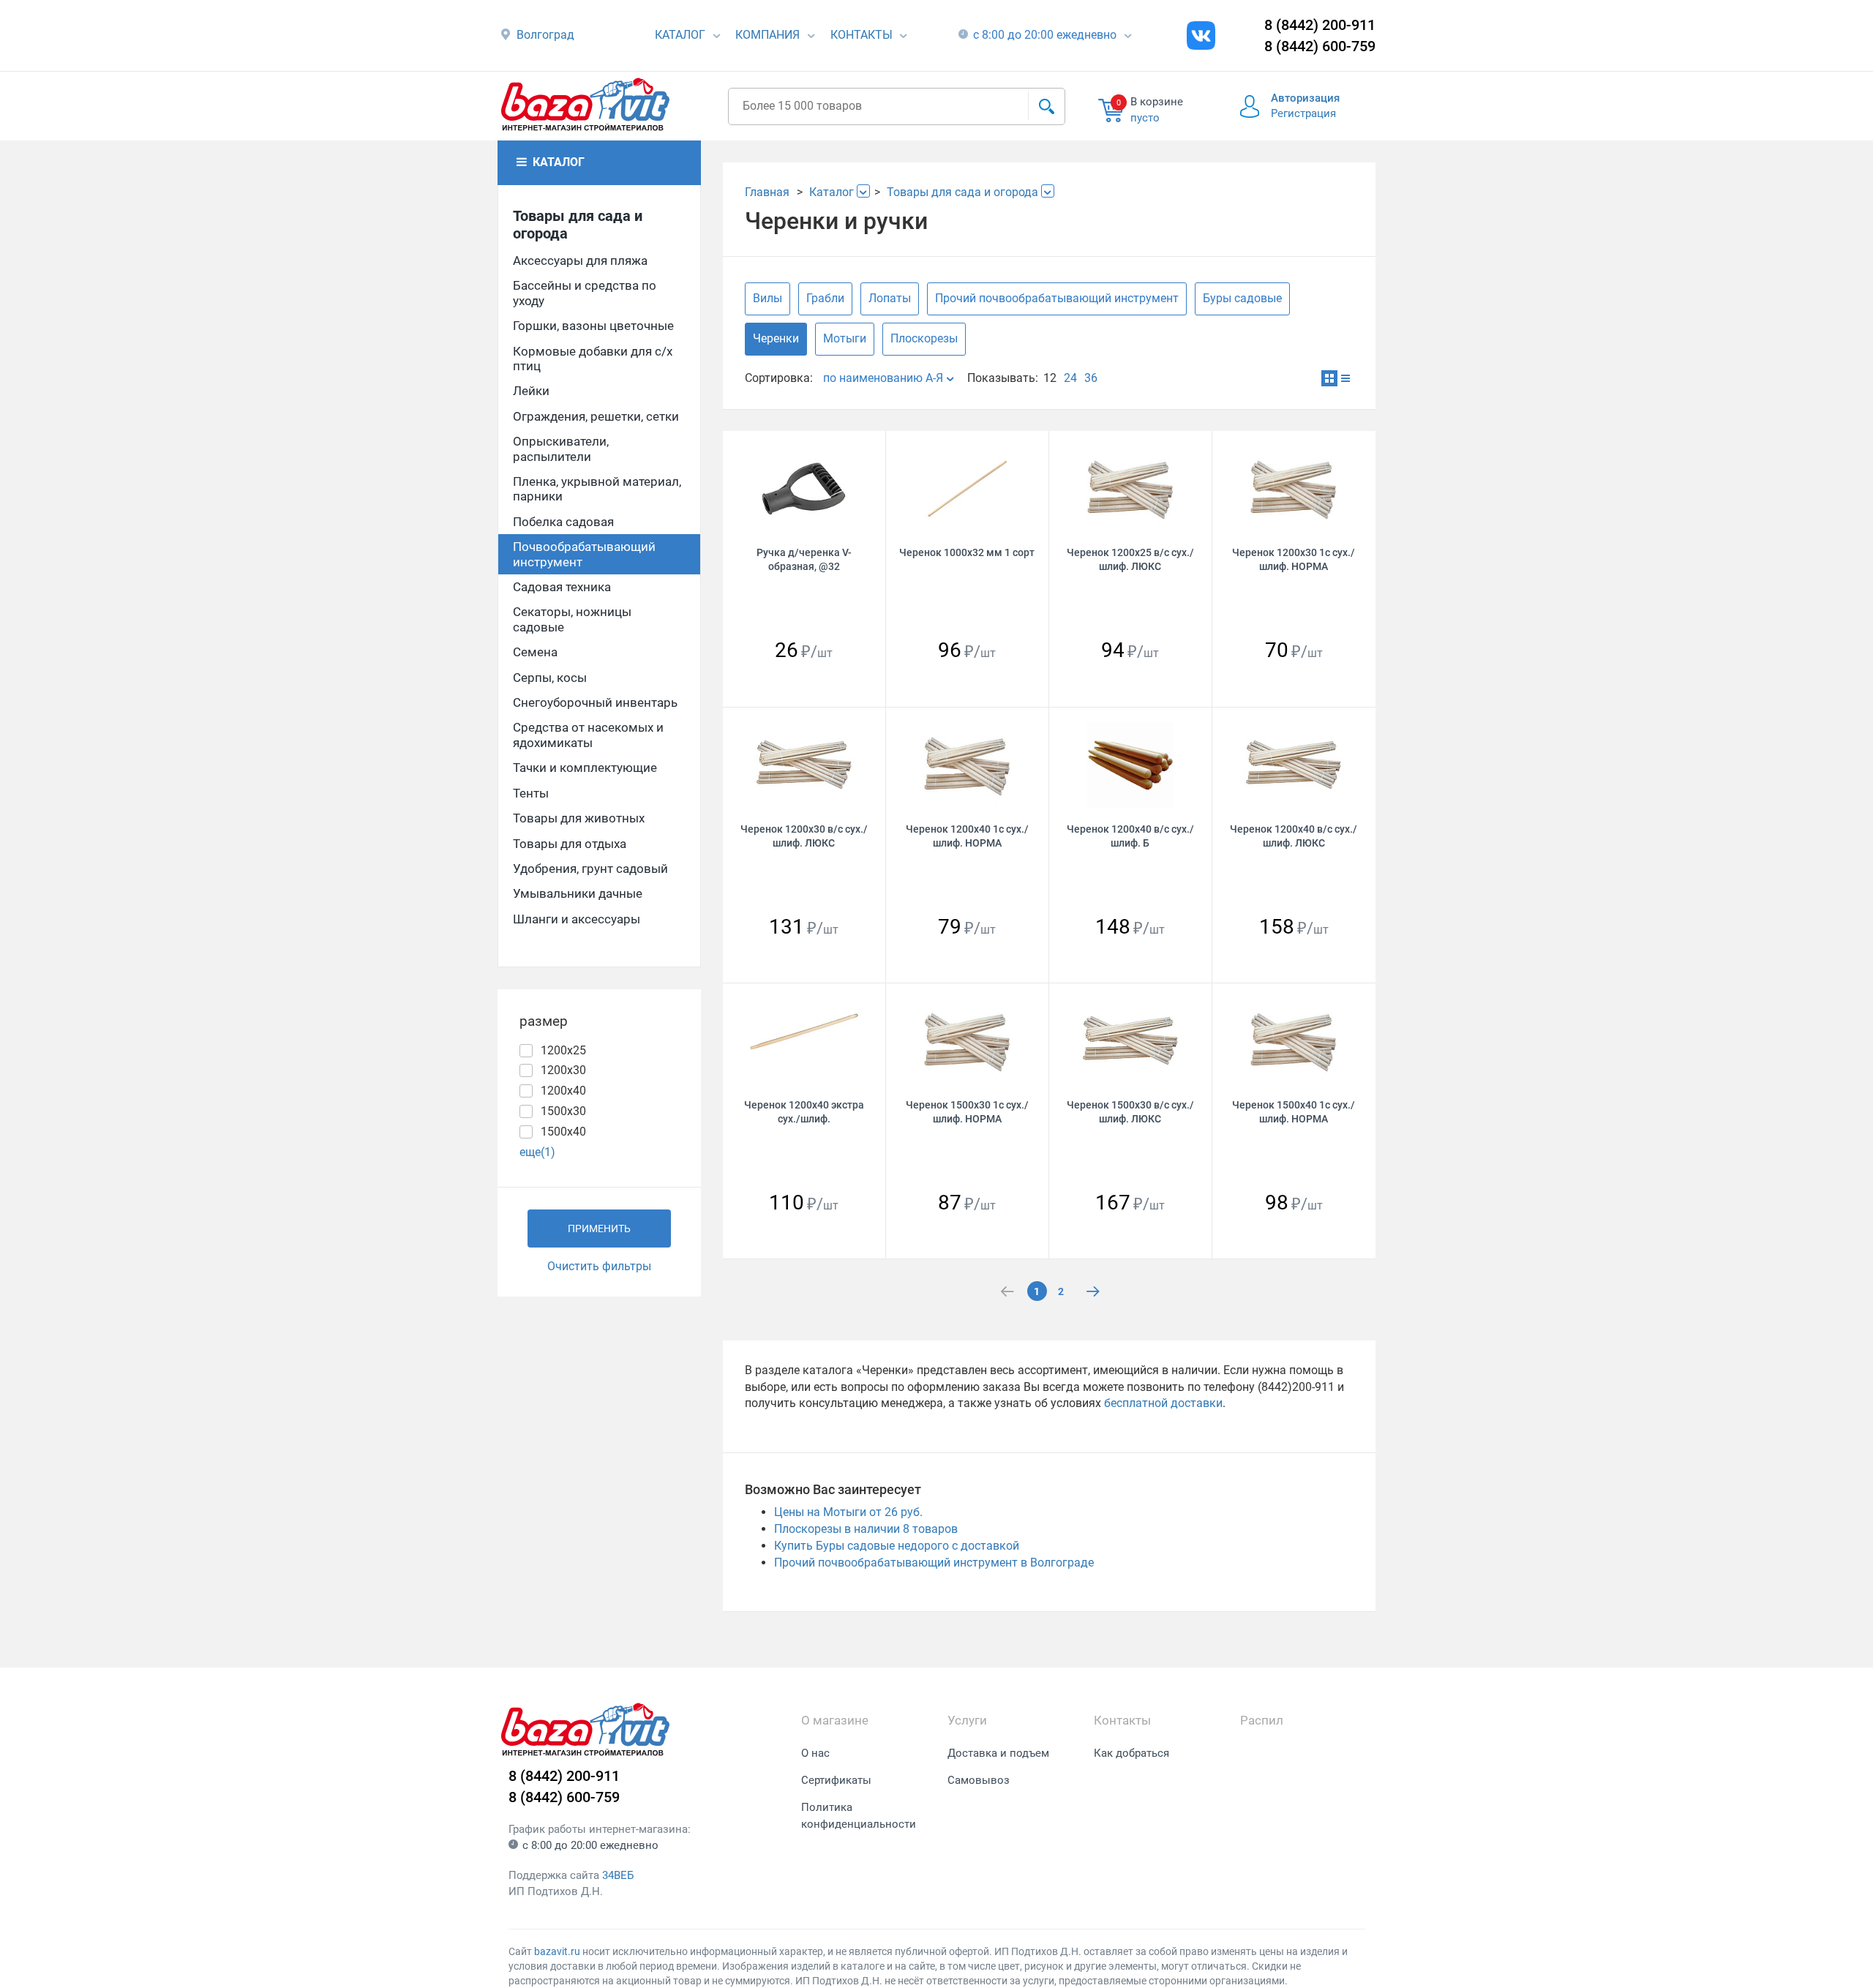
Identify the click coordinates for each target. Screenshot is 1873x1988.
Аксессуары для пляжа (580, 260)
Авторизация (1305, 98)
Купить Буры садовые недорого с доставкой (897, 1546)
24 (1070, 378)
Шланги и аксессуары (577, 919)
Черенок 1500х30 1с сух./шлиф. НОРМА (967, 1112)
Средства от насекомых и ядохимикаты (588, 735)
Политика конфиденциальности (859, 1816)
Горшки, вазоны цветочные (593, 326)
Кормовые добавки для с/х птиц (593, 359)
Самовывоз (979, 1780)
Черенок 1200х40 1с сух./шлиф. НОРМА (967, 836)
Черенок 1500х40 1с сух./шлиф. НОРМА (1294, 1112)
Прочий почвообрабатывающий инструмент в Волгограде (934, 1563)
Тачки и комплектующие (585, 768)
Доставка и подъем (998, 1753)
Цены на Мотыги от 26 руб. (848, 1512)
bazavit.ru (557, 1951)
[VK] (1201, 35)
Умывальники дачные (578, 893)
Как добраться (1131, 1753)
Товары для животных (579, 818)
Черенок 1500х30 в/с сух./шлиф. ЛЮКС (1130, 1112)
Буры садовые (1242, 298)
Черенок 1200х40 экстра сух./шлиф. (804, 1112)
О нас (815, 1753)
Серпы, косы (550, 678)
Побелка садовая (563, 522)
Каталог (680, 35)
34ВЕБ (618, 1875)
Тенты (531, 793)
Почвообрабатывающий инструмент (584, 554)
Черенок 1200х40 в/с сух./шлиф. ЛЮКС (1294, 836)
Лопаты (890, 298)
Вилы (767, 298)
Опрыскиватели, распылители (561, 449)
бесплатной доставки (1163, 1403)
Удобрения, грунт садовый (590, 869)
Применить (599, 1229)
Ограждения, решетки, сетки (596, 416)
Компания (767, 35)
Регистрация (1303, 113)
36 (1091, 378)
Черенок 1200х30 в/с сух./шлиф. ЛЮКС (804, 836)
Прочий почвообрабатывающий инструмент (1057, 298)
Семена (535, 652)
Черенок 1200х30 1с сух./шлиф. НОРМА (1294, 559)
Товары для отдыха (570, 844)
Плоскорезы (924, 338)
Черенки (776, 338)
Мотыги (845, 338)
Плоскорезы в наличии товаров (866, 1529)
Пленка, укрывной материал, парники (597, 489)
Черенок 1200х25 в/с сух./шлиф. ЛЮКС (1130, 559)
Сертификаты (836, 1780)
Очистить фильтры (599, 1266)
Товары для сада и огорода (578, 225)
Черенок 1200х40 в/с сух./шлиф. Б (1130, 836)
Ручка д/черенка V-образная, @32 (804, 559)
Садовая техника (562, 587)
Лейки (531, 391)
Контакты (862, 35)
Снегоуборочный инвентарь (595, 702)
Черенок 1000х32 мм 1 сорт (967, 552)
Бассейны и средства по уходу (585, 293)
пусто (1145, 118)
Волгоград (545, 35)
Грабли (825, 298)
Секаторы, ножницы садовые (572, 619)
